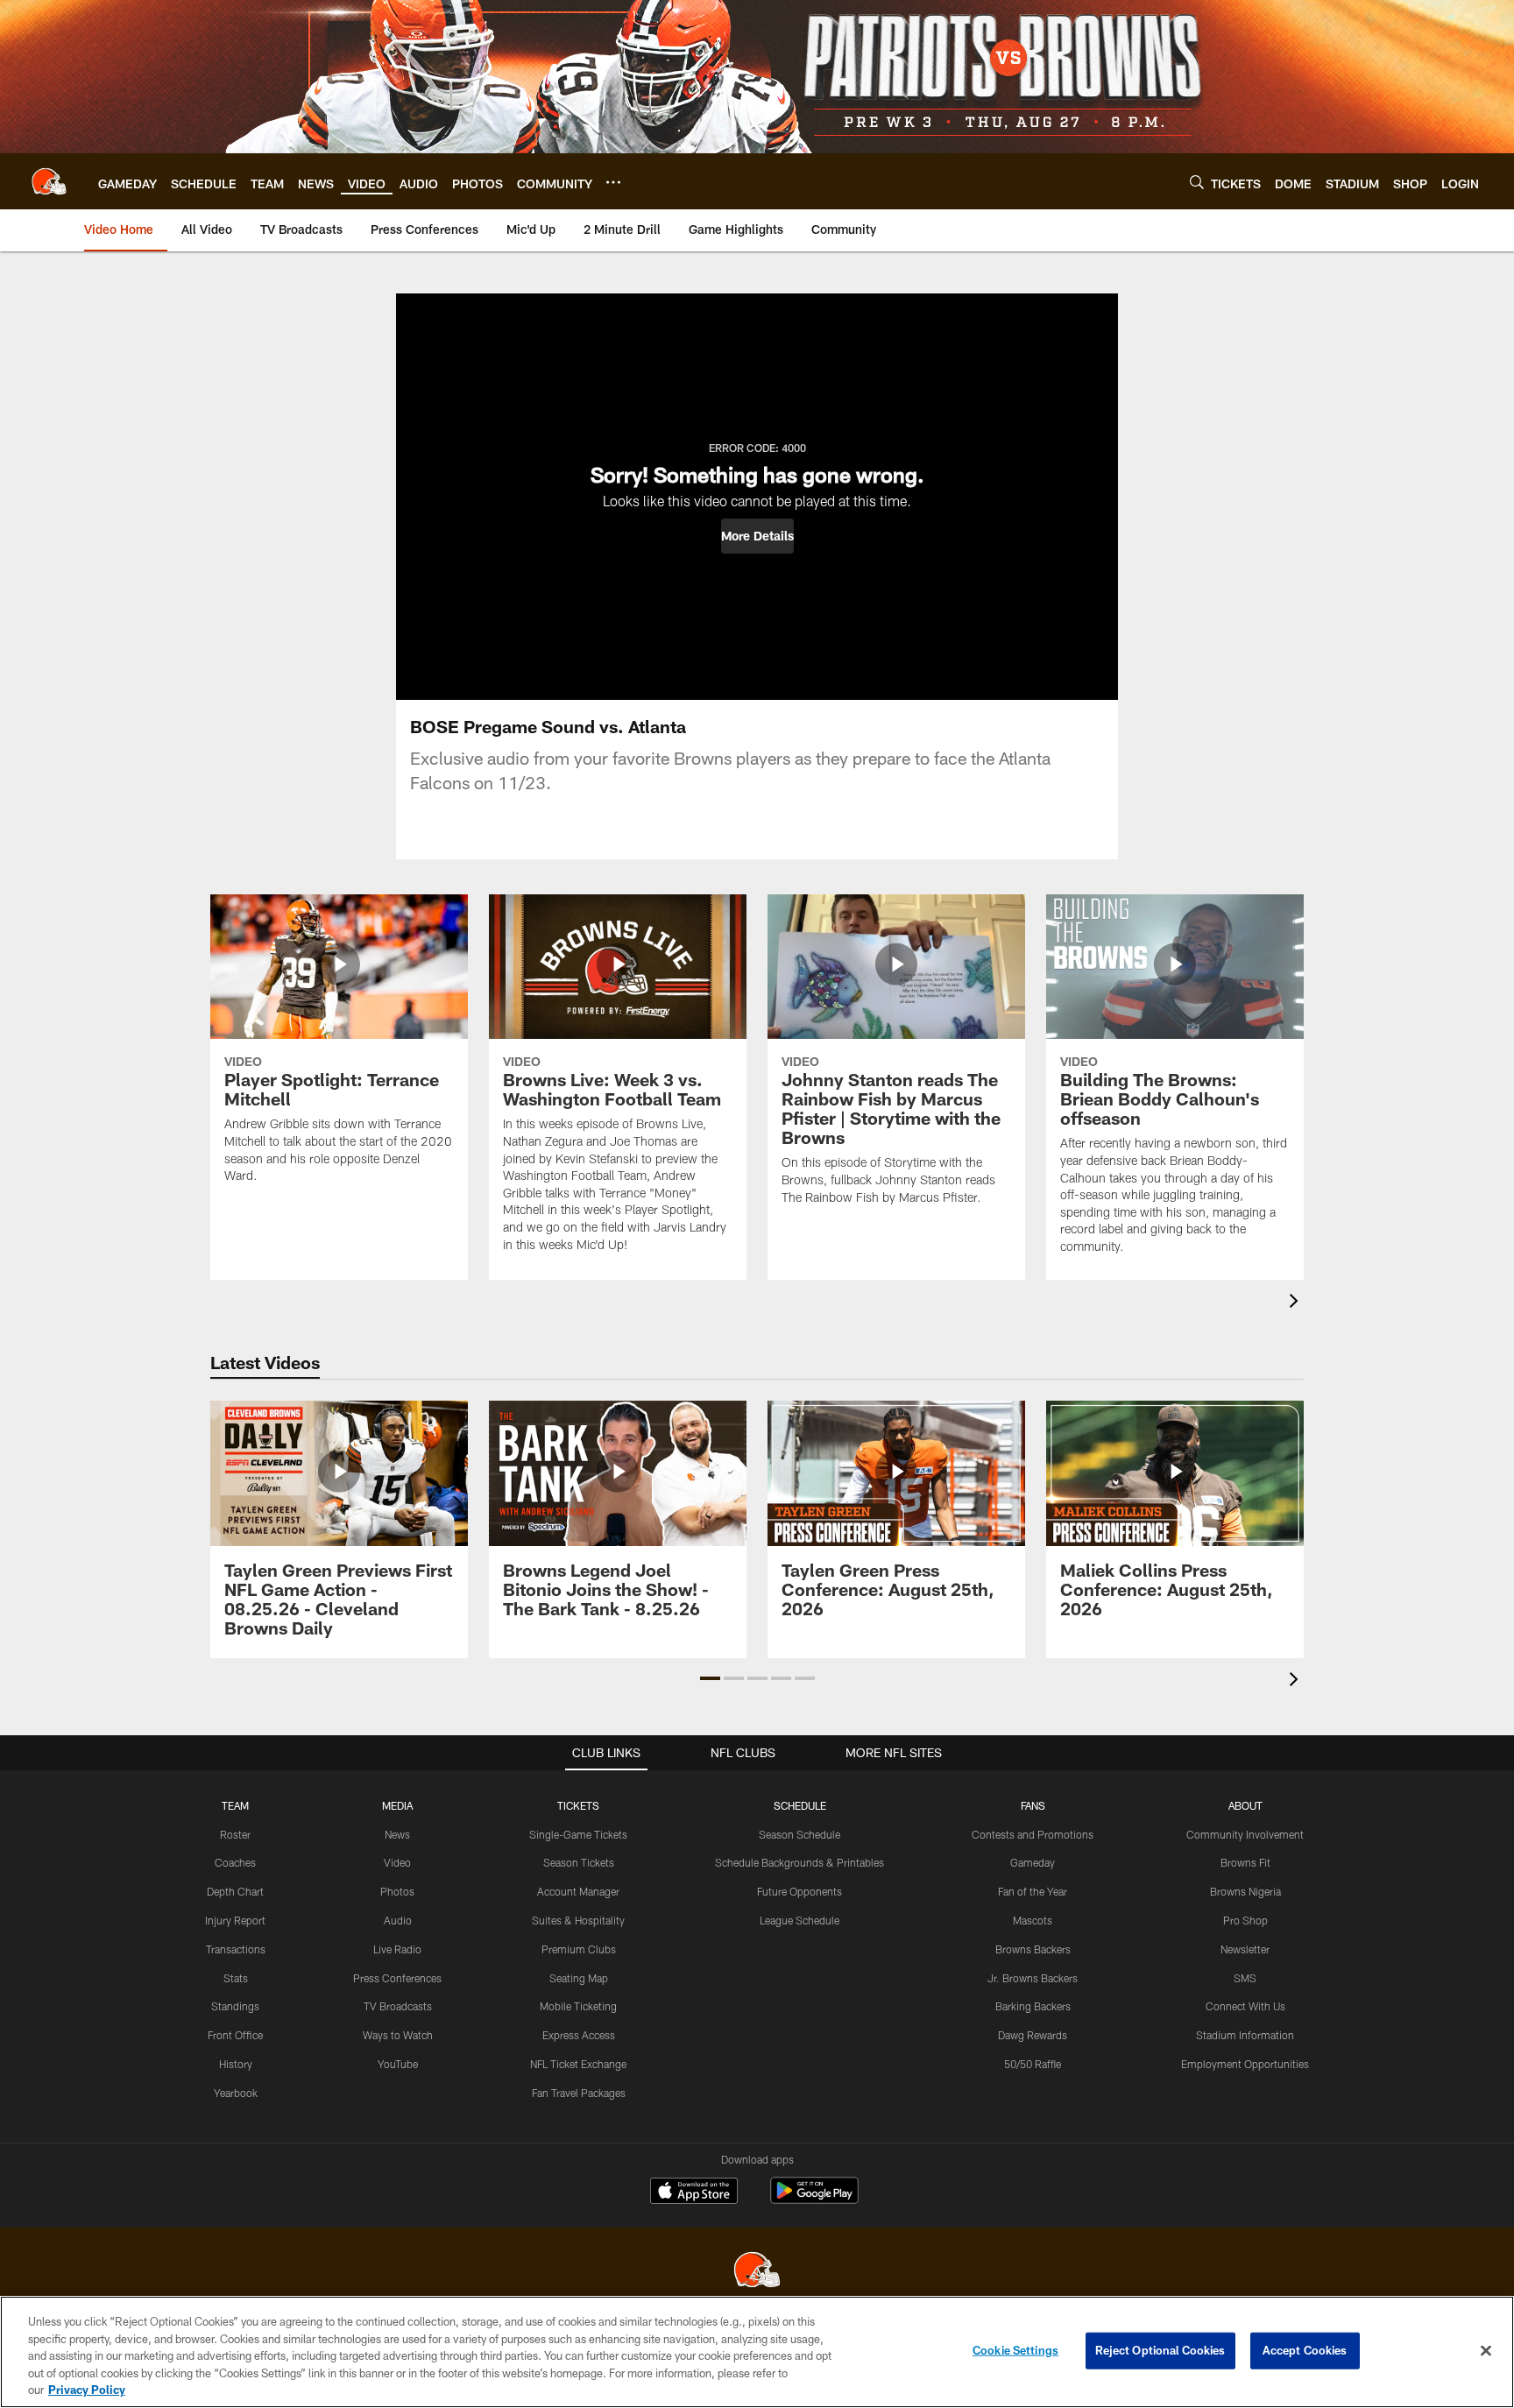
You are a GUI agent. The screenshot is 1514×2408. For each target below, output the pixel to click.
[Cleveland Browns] (757, 2272)
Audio (398, 1920)
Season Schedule (799, 1834)
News (397, 1834)
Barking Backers (1033, 2006)
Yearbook (236, 2093)
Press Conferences (397, 1978)
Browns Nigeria (1245, 1891)
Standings (235, 2006)
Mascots (1033, 1920)
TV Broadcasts (398, 2006)
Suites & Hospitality (578, 1920)
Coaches (235, 1862)
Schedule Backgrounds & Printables (799, 1862)
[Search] (1197, 182)
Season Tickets (579, 1862)
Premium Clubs (579, 1949)
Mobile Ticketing (578, 2006)
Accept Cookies (1305, 2350)
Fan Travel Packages (579, 2093)
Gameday (1033, 1862)
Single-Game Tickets (578, 1834)
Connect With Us (1245, 2006)
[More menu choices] (613, 182)
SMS (1245, 1978)
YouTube (398, 2064)
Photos (397, 1891)
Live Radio (397, 1949)
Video (397, 1862)
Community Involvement (1245, 1834)
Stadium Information (1245, 2035)
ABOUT (1245, 1805)
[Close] (1486, 2351)
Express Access (579, 2035)
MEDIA (397, 1805)
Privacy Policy (87, 2390)
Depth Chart (235, 1891)
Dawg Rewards (1033, 2035)
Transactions (236, 1949)
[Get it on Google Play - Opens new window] (814, 2199)
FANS (1033, 1805)
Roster (235, 1834)
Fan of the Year (1033, 1891)
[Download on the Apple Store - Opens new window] (694, 2193)
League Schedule (799, 1920)
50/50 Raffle (1033, 2064)
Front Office (235, 2035)
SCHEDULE (800, 1805)
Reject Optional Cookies (1160, 2350)
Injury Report (235, 1920)
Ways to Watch (398, 2035)
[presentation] (1297, 1303)
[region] (757, 2352)
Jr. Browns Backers (1033, 1978)
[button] (757, 536)
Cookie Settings (1015, 2350)
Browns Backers (1033, 1949)
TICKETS (578, 1805)
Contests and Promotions (1033, 1834)
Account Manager (578, 1891)
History (236, 2064)
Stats (236, 1978)
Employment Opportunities (1245, 2064)
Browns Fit (1245, 1862)
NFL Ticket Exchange (578, 2064)
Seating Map (579, 1978)
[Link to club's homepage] (49, 181)
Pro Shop (1245, 1920)
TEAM (235, 1805)
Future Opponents (799, 1891)
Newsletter (1245, 1949)
